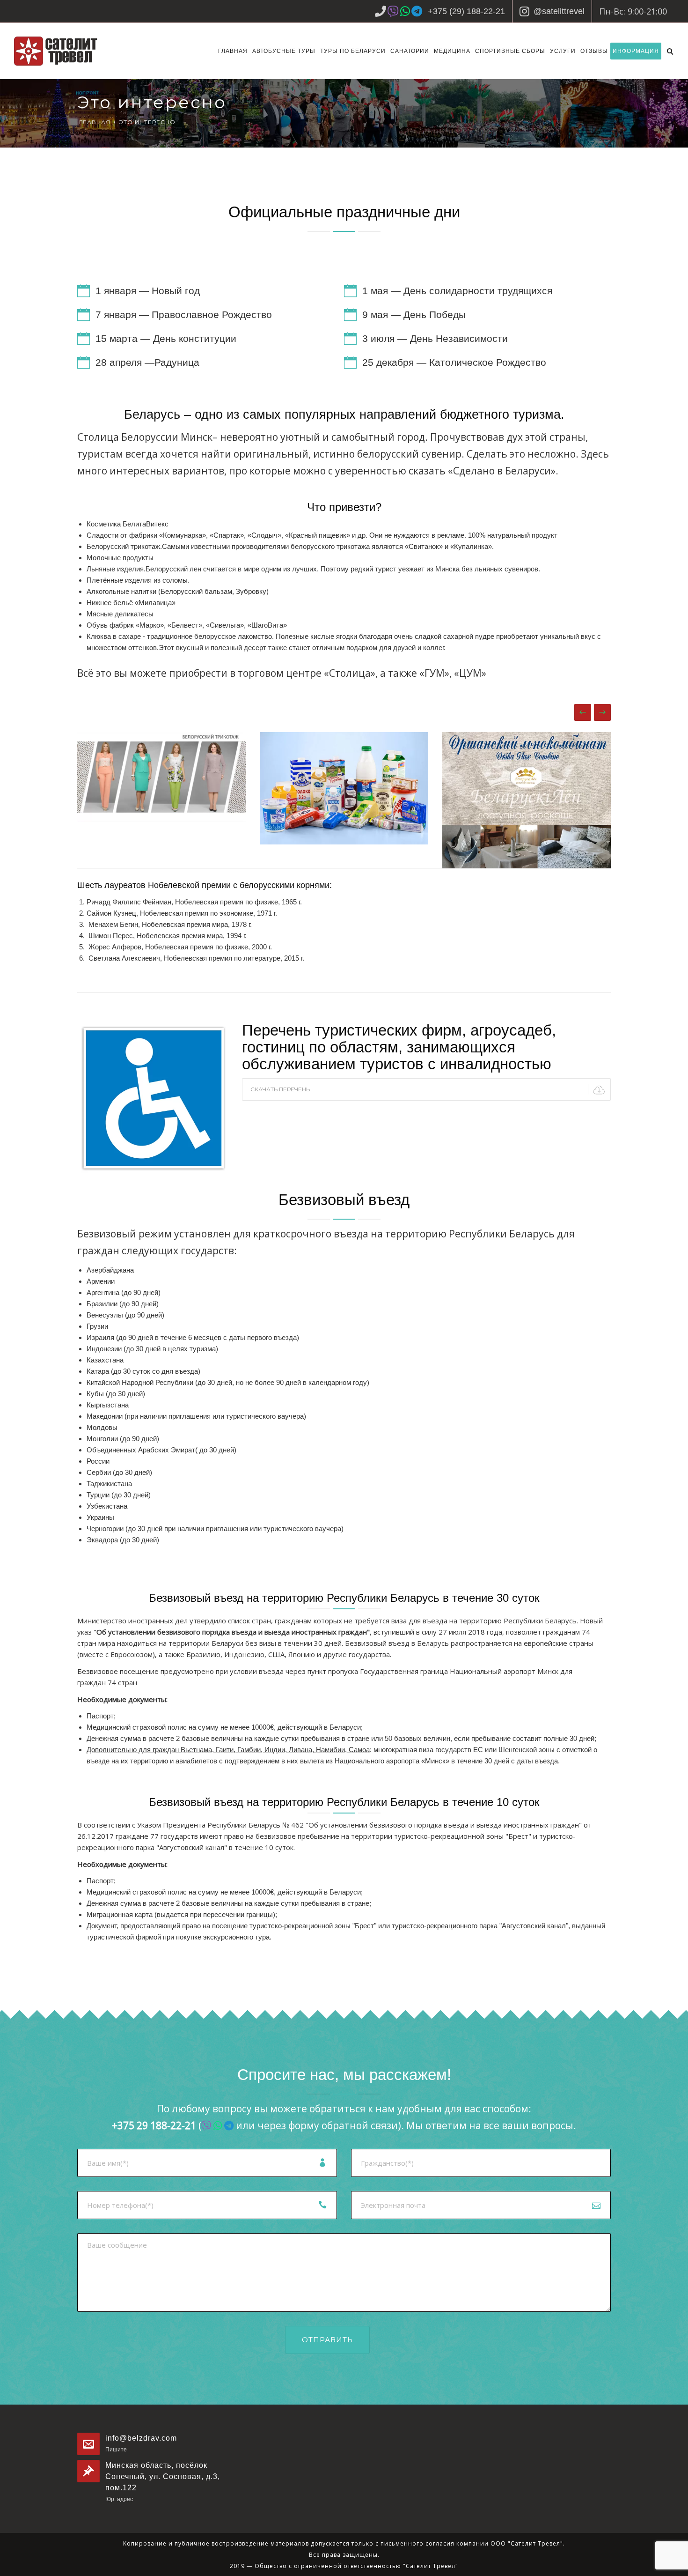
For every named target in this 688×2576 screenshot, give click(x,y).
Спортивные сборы (510, 51)
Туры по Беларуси (353, 51)
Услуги (563, 51)
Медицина (452, 51)
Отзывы (594, 51)
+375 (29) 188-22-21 (466, 11)
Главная (233, 51)
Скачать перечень (280, 1089)
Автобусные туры (284, 51)
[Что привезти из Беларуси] (161, 777)
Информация (636, 51)
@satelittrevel (559, 11)
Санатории (410, 51)
